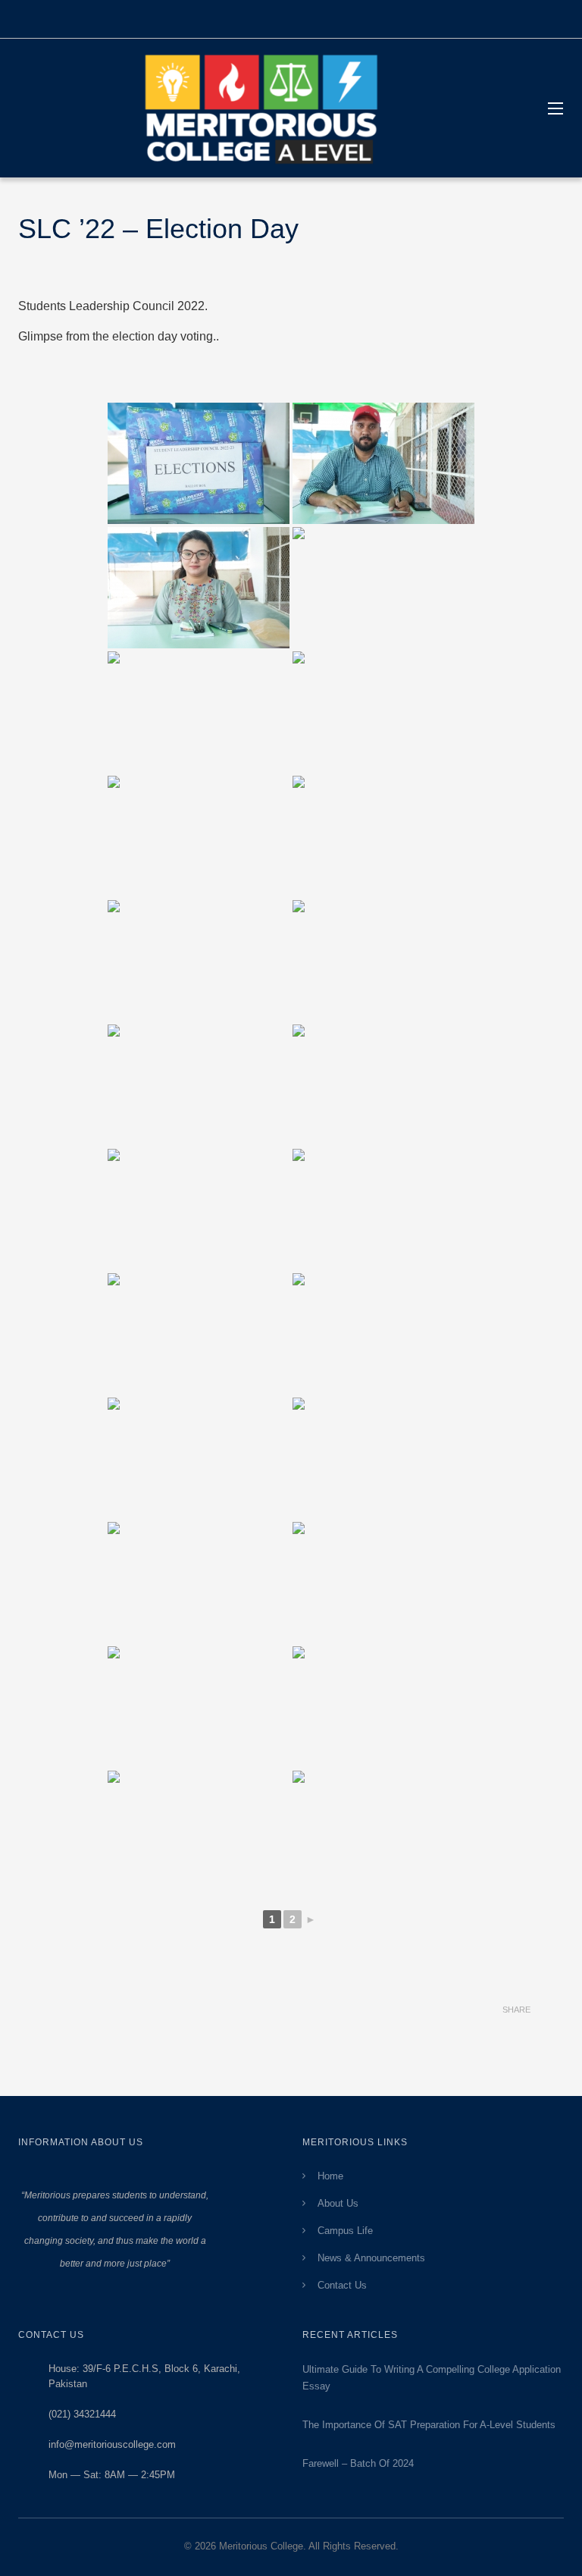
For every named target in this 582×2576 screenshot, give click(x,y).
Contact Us (342, 2285)
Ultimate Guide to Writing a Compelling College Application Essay (432, 2378)
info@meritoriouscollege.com (112, 2444)
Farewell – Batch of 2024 (358, 2463)
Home (330, 2176)
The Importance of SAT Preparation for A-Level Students (429, 2425)
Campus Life (345, 2231)
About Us (338, 2203)
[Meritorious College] (268, 108)
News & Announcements (371, 2258)
